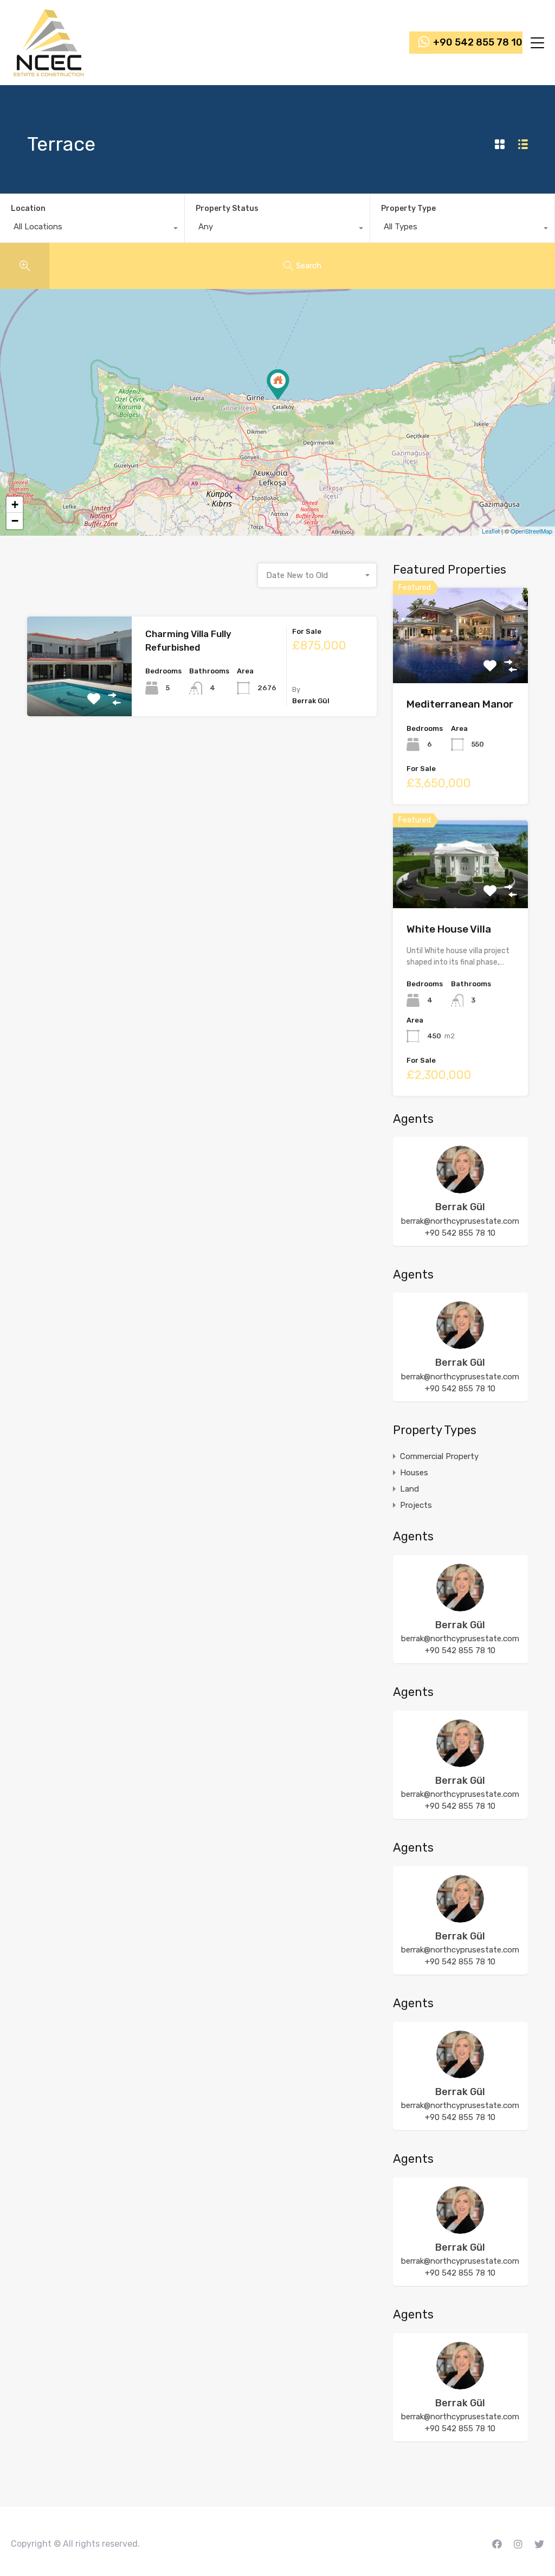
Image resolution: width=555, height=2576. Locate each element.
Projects (416, 1505)
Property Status (227, 208)
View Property (79, 696)
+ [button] (15, 505)
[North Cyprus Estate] (49, 72)
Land (409, 1489)
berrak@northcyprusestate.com (460, 1221)
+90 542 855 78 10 (478, 43)
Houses (414, 1473)
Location (28, 208)
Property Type (408, 208)
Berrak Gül (460, 1207)
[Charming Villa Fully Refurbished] (278, 385)
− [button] (15, 521)
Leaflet (491, 531)
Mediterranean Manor (460, 704)
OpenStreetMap (531, 531)
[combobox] (92, 229)
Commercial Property (439, 1456)
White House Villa (449, 929)
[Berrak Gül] (460, 1189)
